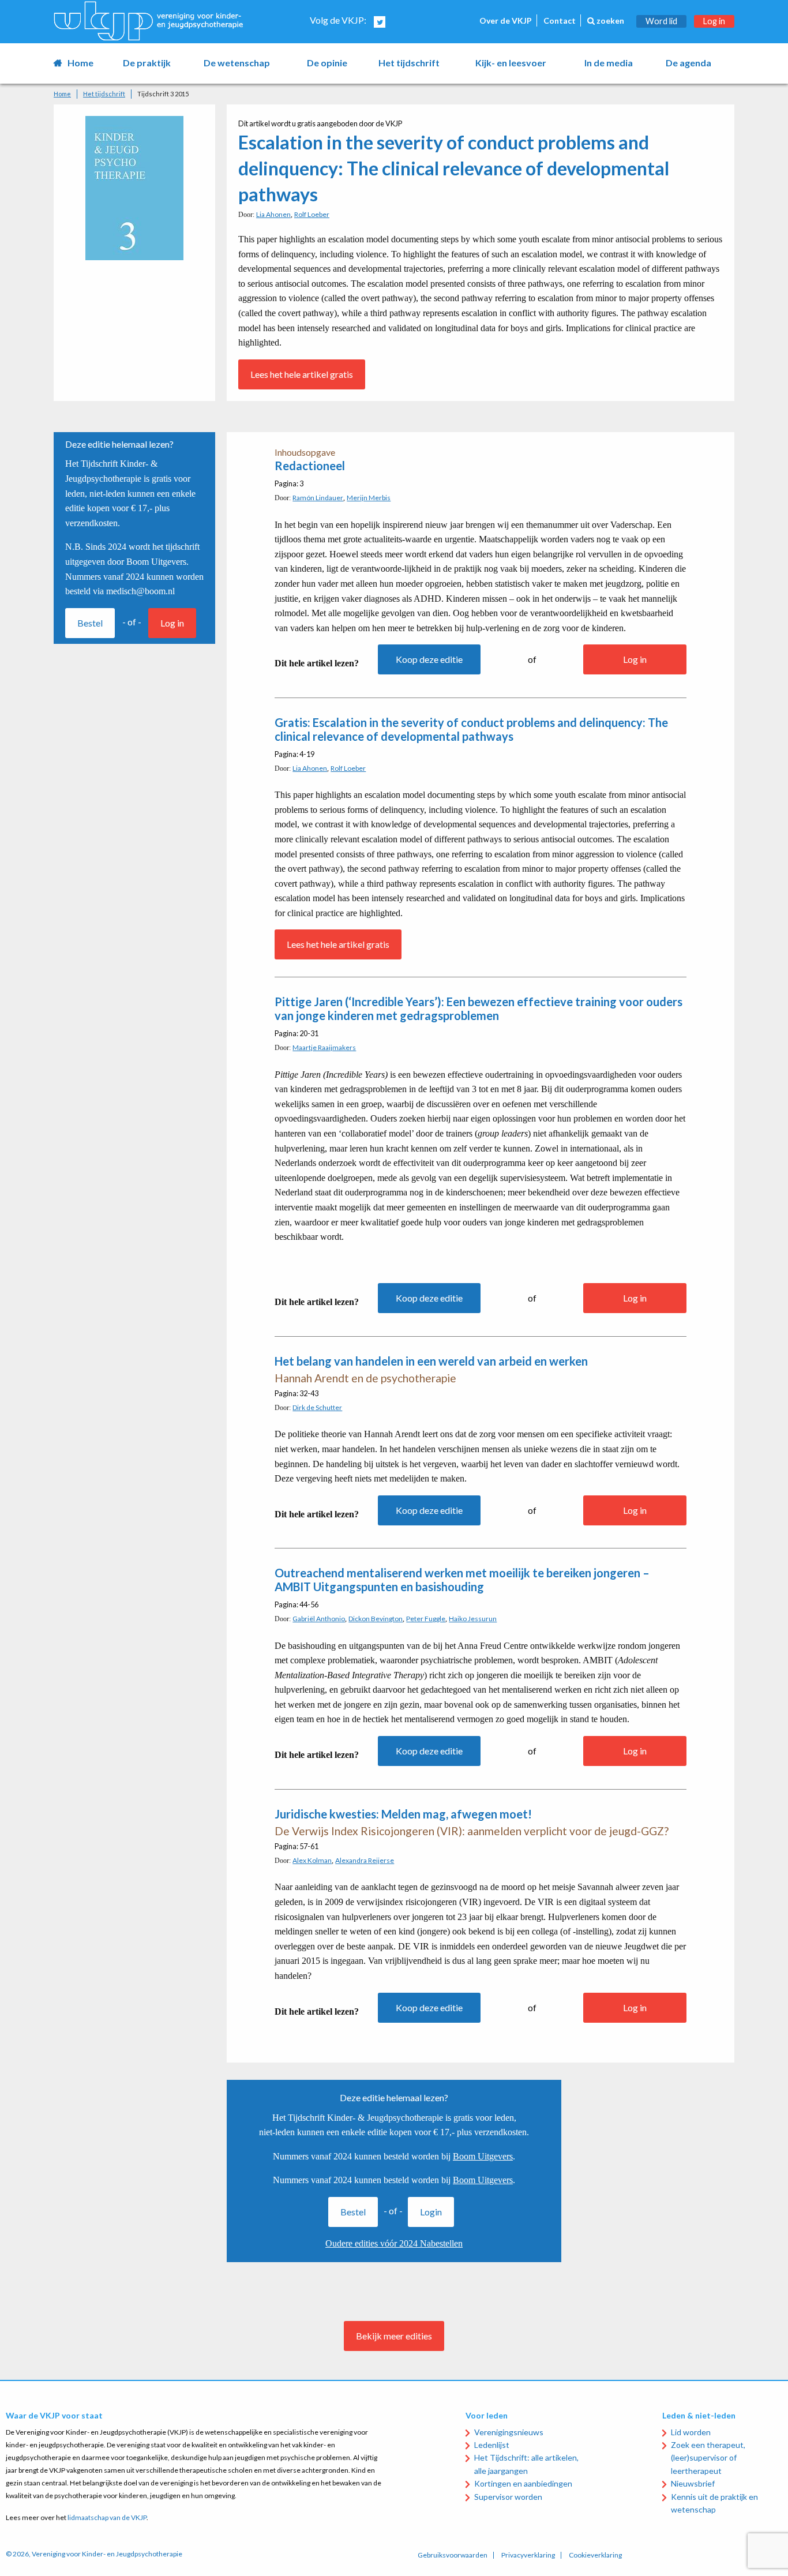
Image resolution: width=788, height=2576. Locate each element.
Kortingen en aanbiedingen (523, 2483)
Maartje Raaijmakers (324, 1047)
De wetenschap (237, 63)
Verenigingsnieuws (509, 2432)
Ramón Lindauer (318, 498)
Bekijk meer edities (394, 2336)
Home (80, 63)
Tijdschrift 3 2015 (163, 94)
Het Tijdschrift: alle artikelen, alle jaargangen (526, 2464)
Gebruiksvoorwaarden (453, 2555)
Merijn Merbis (369, 498)
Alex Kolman (312, 1860)
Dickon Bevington (376, 1619)
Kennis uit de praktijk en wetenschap (714, 2503)
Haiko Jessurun (473, 1619)
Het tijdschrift (409, 63)
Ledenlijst (492, 2445)
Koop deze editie (429, 659)
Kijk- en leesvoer (511, 63)
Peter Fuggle (426, 1619)
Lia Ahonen (273, 214)
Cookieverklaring (595, 2555)
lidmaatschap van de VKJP (107, 2517)
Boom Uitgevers (483, 2156)
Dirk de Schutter (317, 1407)
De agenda (688, 63)
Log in (714, 21)
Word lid (661, 21)
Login (431, 2212)
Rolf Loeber (312, 214)
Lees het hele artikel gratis (302, 374)
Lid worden (691, 2432)
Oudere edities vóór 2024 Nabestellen (394, 2243)
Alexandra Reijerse (365, 1860)
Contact (560, 20)
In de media (609, 63)
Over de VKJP (506, 20)
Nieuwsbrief (693, 2483)
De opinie (327, 63)
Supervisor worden (508, 2497)
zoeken (609, 20)
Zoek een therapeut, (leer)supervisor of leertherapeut (708, 2458)
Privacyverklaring (528, 2555)
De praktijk (147, 63)
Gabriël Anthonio (319, 1619)
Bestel (90, 623)
